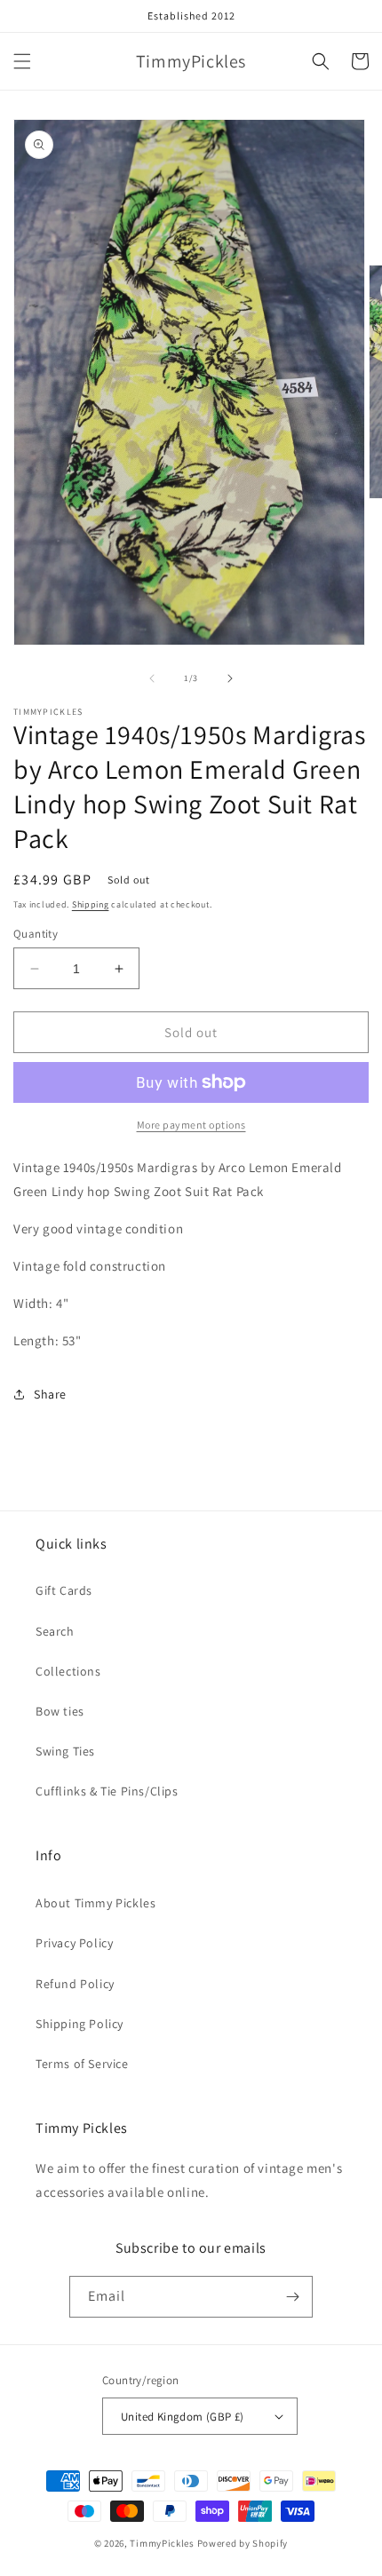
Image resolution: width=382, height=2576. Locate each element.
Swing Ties (65, 1751)
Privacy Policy (74, 1943)
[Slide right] (230, 678)
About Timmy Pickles (95, 1903)
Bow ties (60, 1711)
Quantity (36, 934)
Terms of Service (82, 2064)
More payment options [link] (191, 1125)
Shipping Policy (80, 2024)
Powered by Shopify (243, 2543)
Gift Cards (64, 1590)
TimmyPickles (162, 2543)
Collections (68, 1671)
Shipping (91, 904)
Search (55, 1631)
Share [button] (50, 1394)
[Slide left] (152, 678)
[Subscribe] (292, 2297)
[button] (22, 61)
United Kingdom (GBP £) (183, 2417)
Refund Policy (75, 1984)
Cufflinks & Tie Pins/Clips (107, 1791)
